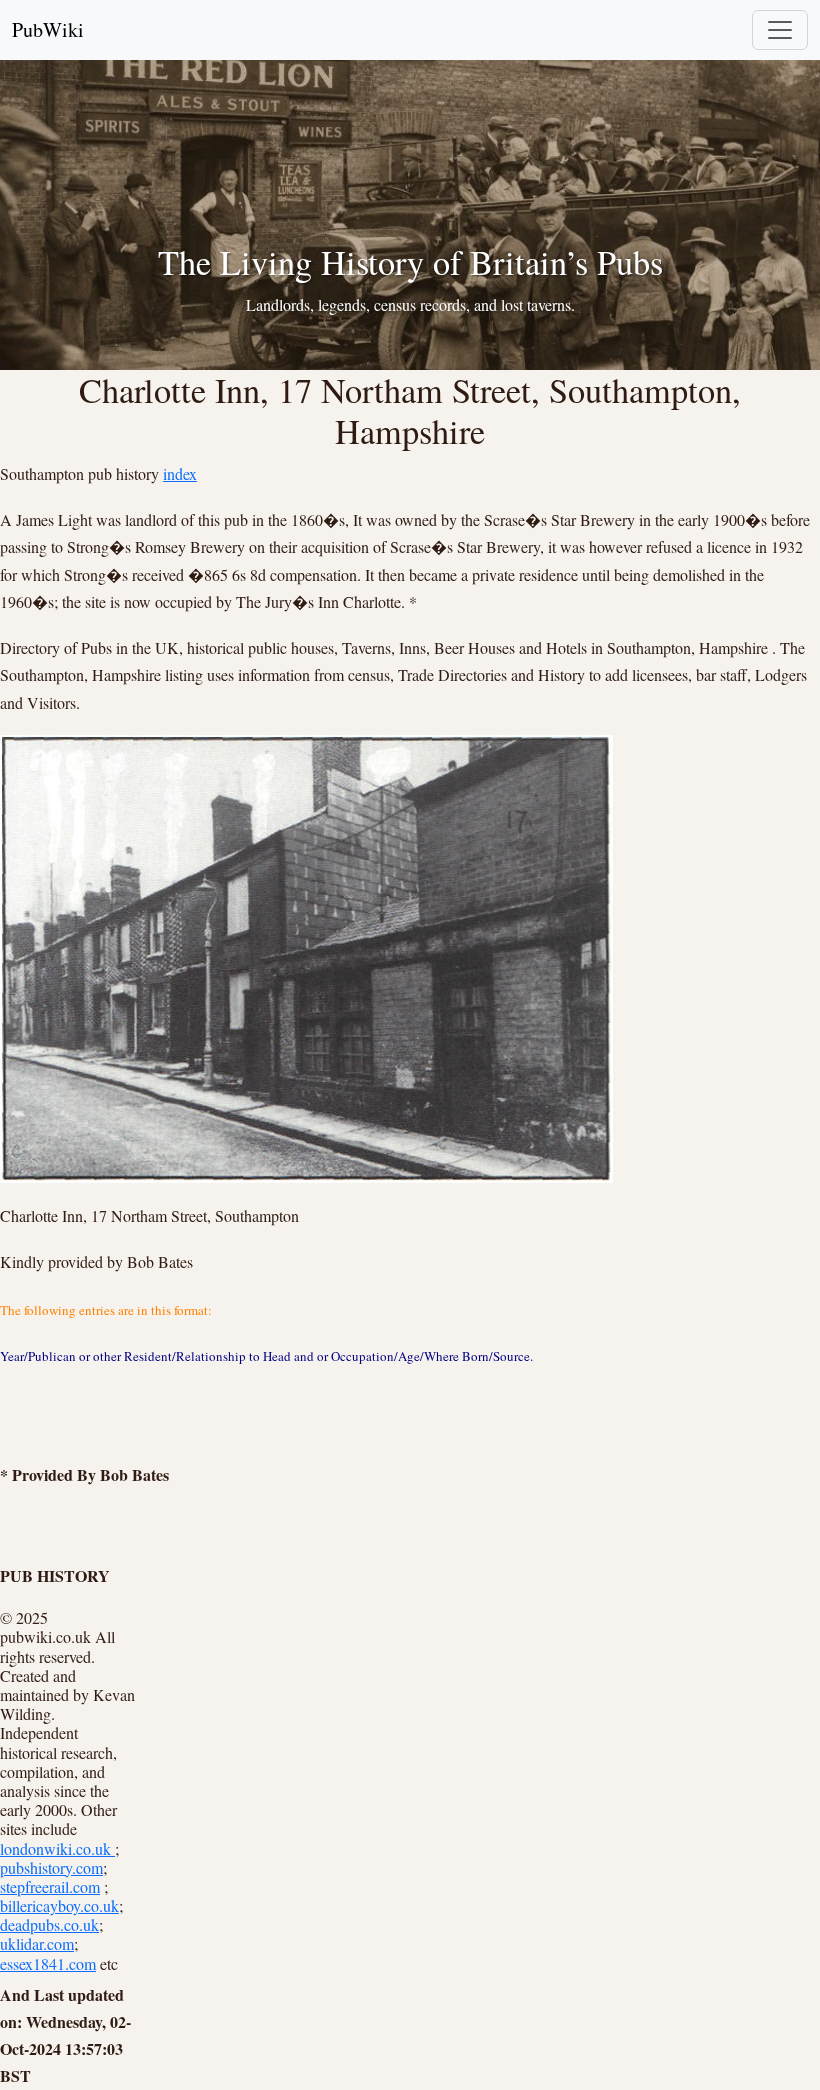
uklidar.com (37, 1943)
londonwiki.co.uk (57, 1848)
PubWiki (48, 29)
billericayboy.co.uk (59, 1905)
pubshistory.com (51, 1867)
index (180, 473)
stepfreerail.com (50, 1886)
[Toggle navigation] (780, 30)
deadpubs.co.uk (49, 1924)
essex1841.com (48, 1963)
